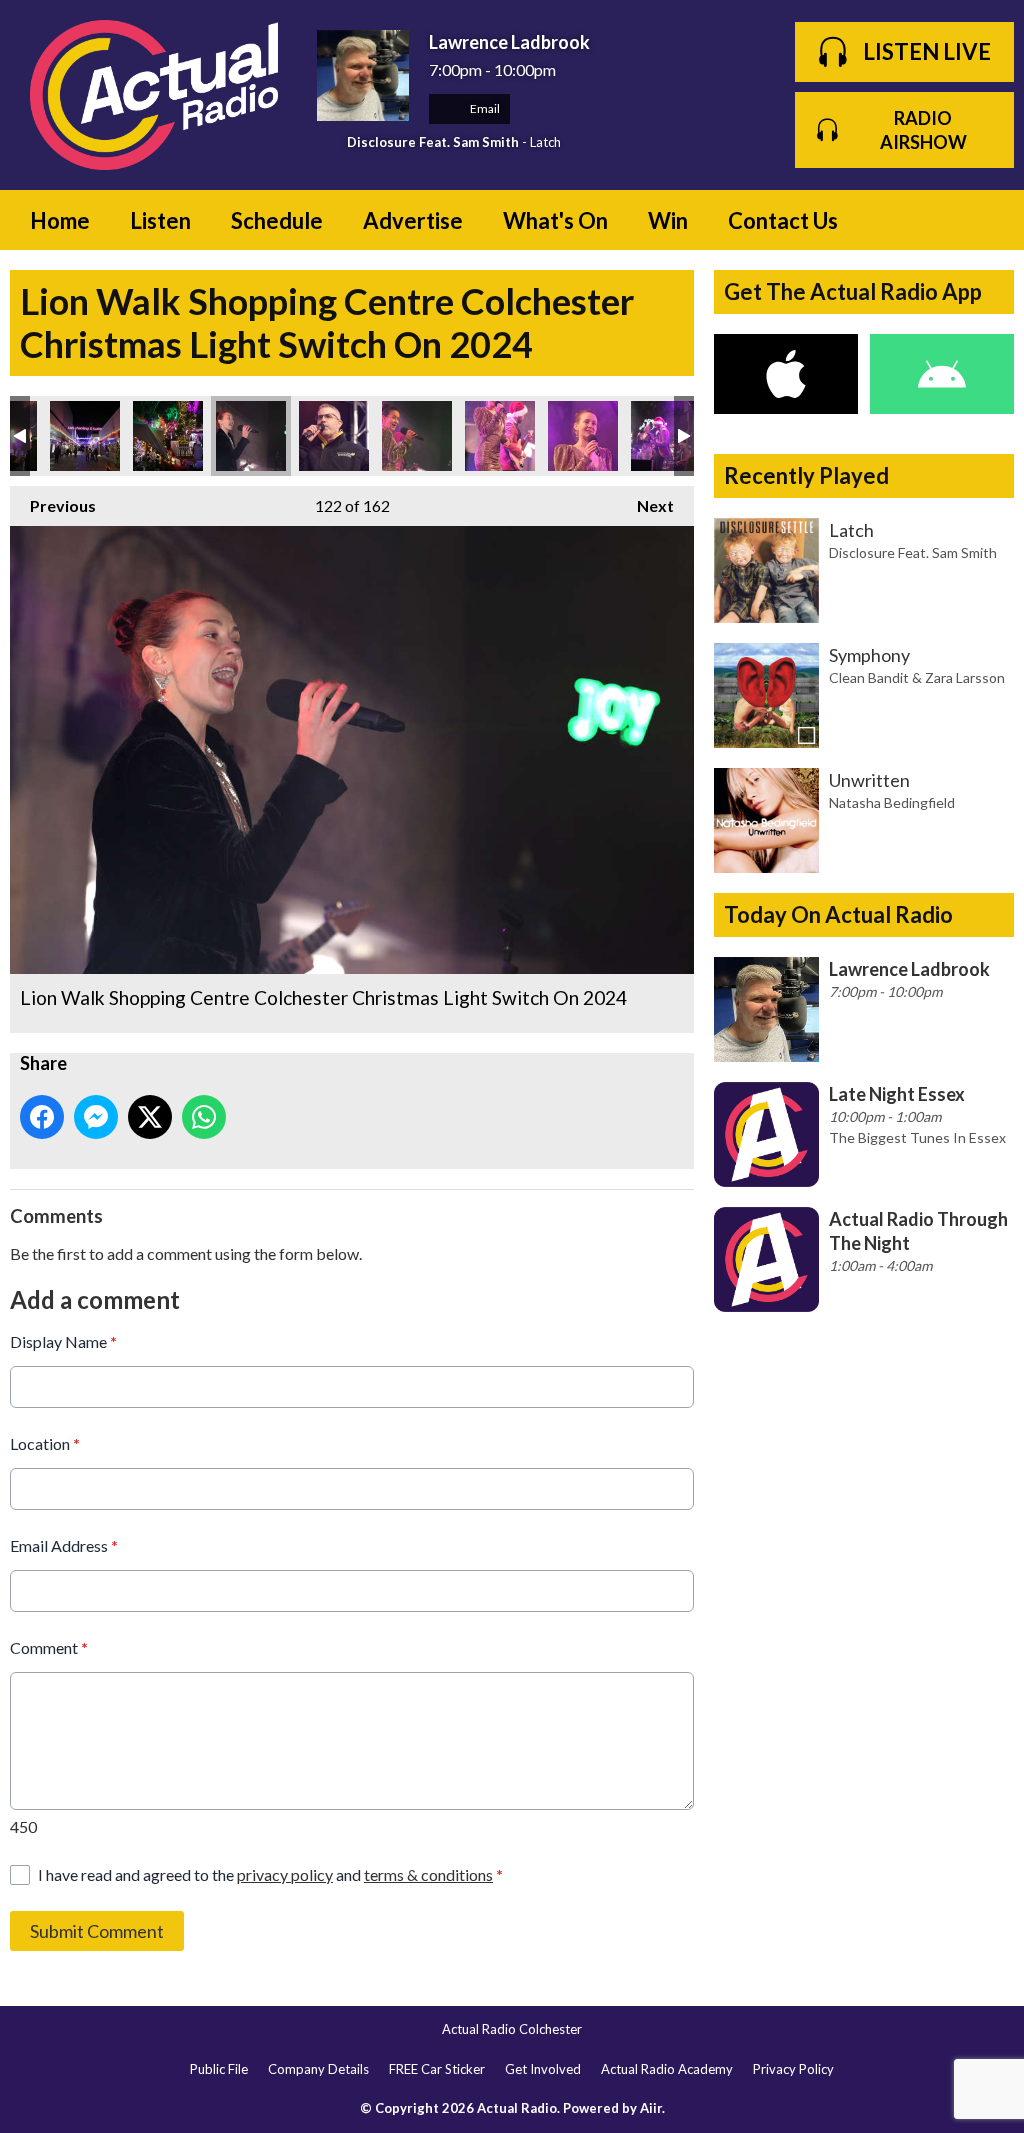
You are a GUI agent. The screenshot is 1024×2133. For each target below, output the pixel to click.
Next (645, 505)
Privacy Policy (793, 2069)
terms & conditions (428, 1874)
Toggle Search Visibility (984, 220)
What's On (555, 220)
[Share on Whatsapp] (204, 1117)
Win (668, 220)
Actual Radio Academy (667, 2069)
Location (45, 1443)
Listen (160, 220)
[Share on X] (150, 1117)
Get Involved (543, 2069)
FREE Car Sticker (437, 2069)
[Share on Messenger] (96, 1117)
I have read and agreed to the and (270, 1874)
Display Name (63, 1341)
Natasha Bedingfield (892, 802)
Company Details (318, 2069)
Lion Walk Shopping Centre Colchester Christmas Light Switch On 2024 (85, 436)
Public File (219, 2069)
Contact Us (783, 220)
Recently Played (806, 475)
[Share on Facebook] (42, 1117)
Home (60, 220)
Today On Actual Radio (838, 914)
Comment (49, 1647)
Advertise (413, 220)
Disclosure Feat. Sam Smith (433, 142)
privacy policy (285, 1874)
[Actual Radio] (153, 95)
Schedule (277, 220)
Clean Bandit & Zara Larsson (917, 677)
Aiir (651, 2108)
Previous (53, 505)
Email (484, 108)
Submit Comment (97, 1931)
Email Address (64, 1545)
